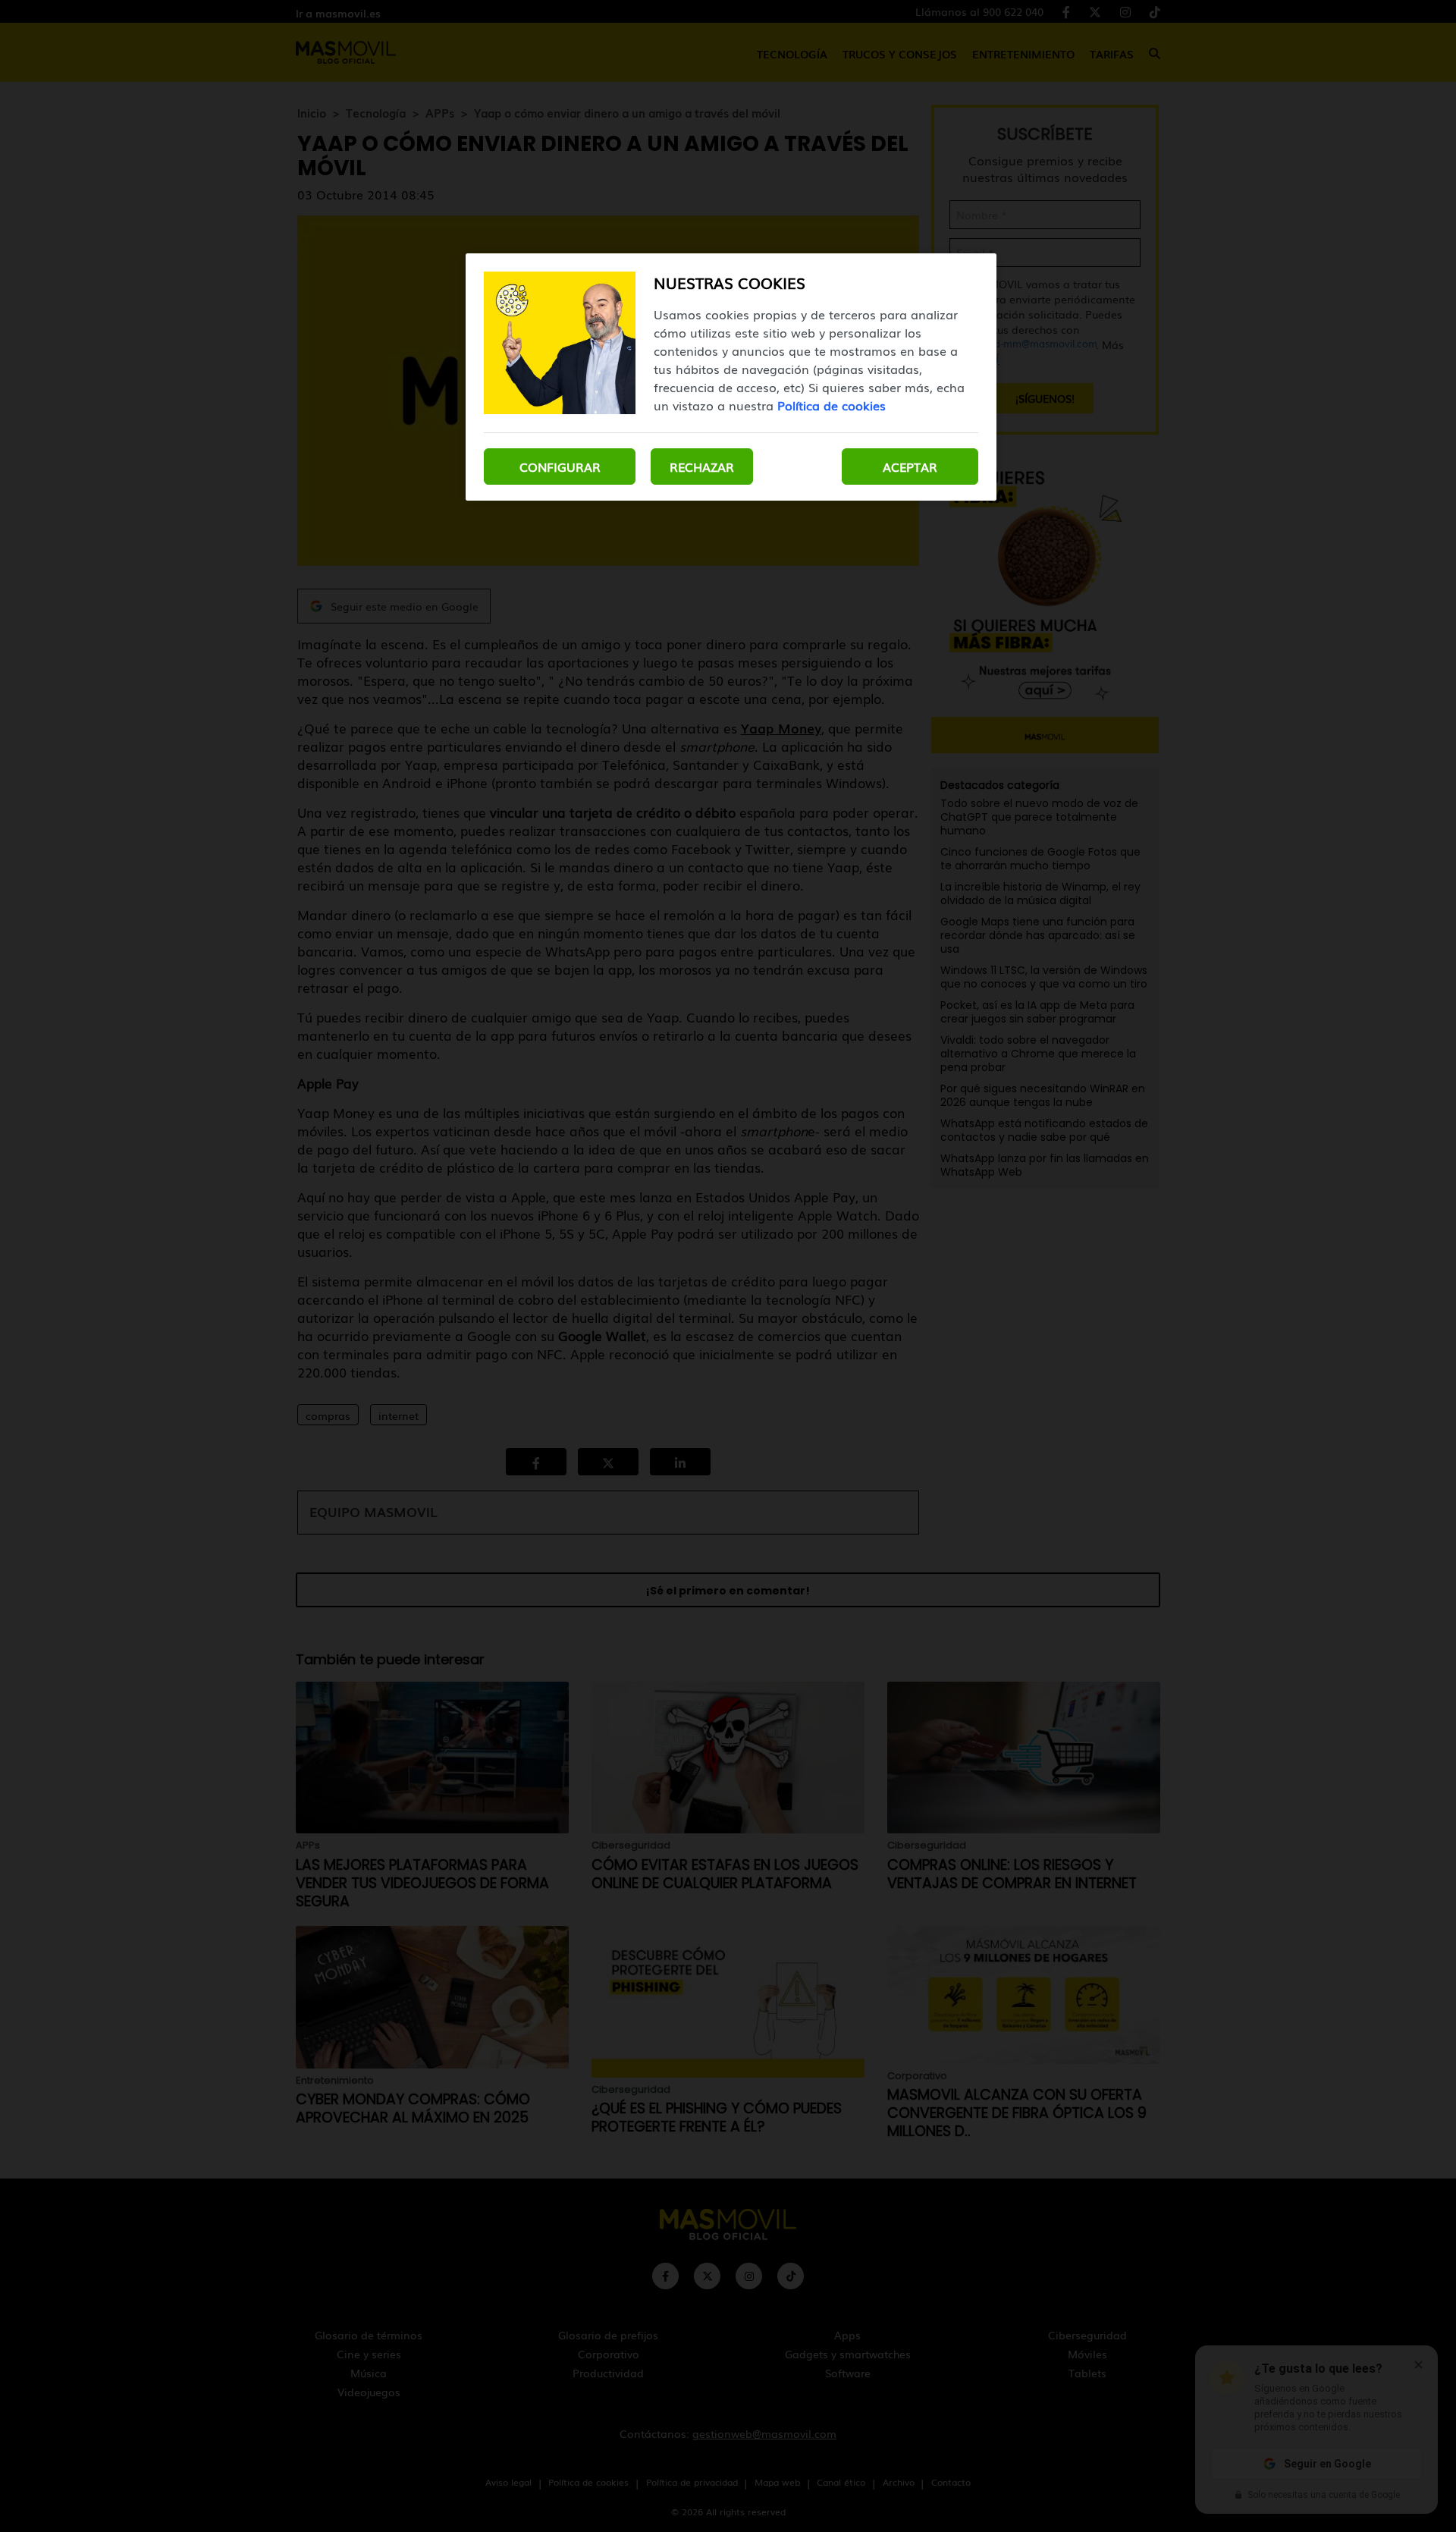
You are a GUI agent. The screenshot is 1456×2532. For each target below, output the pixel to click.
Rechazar (702, 467)
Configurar (560, 467)
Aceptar (910, 467)
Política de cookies (832, 405)
